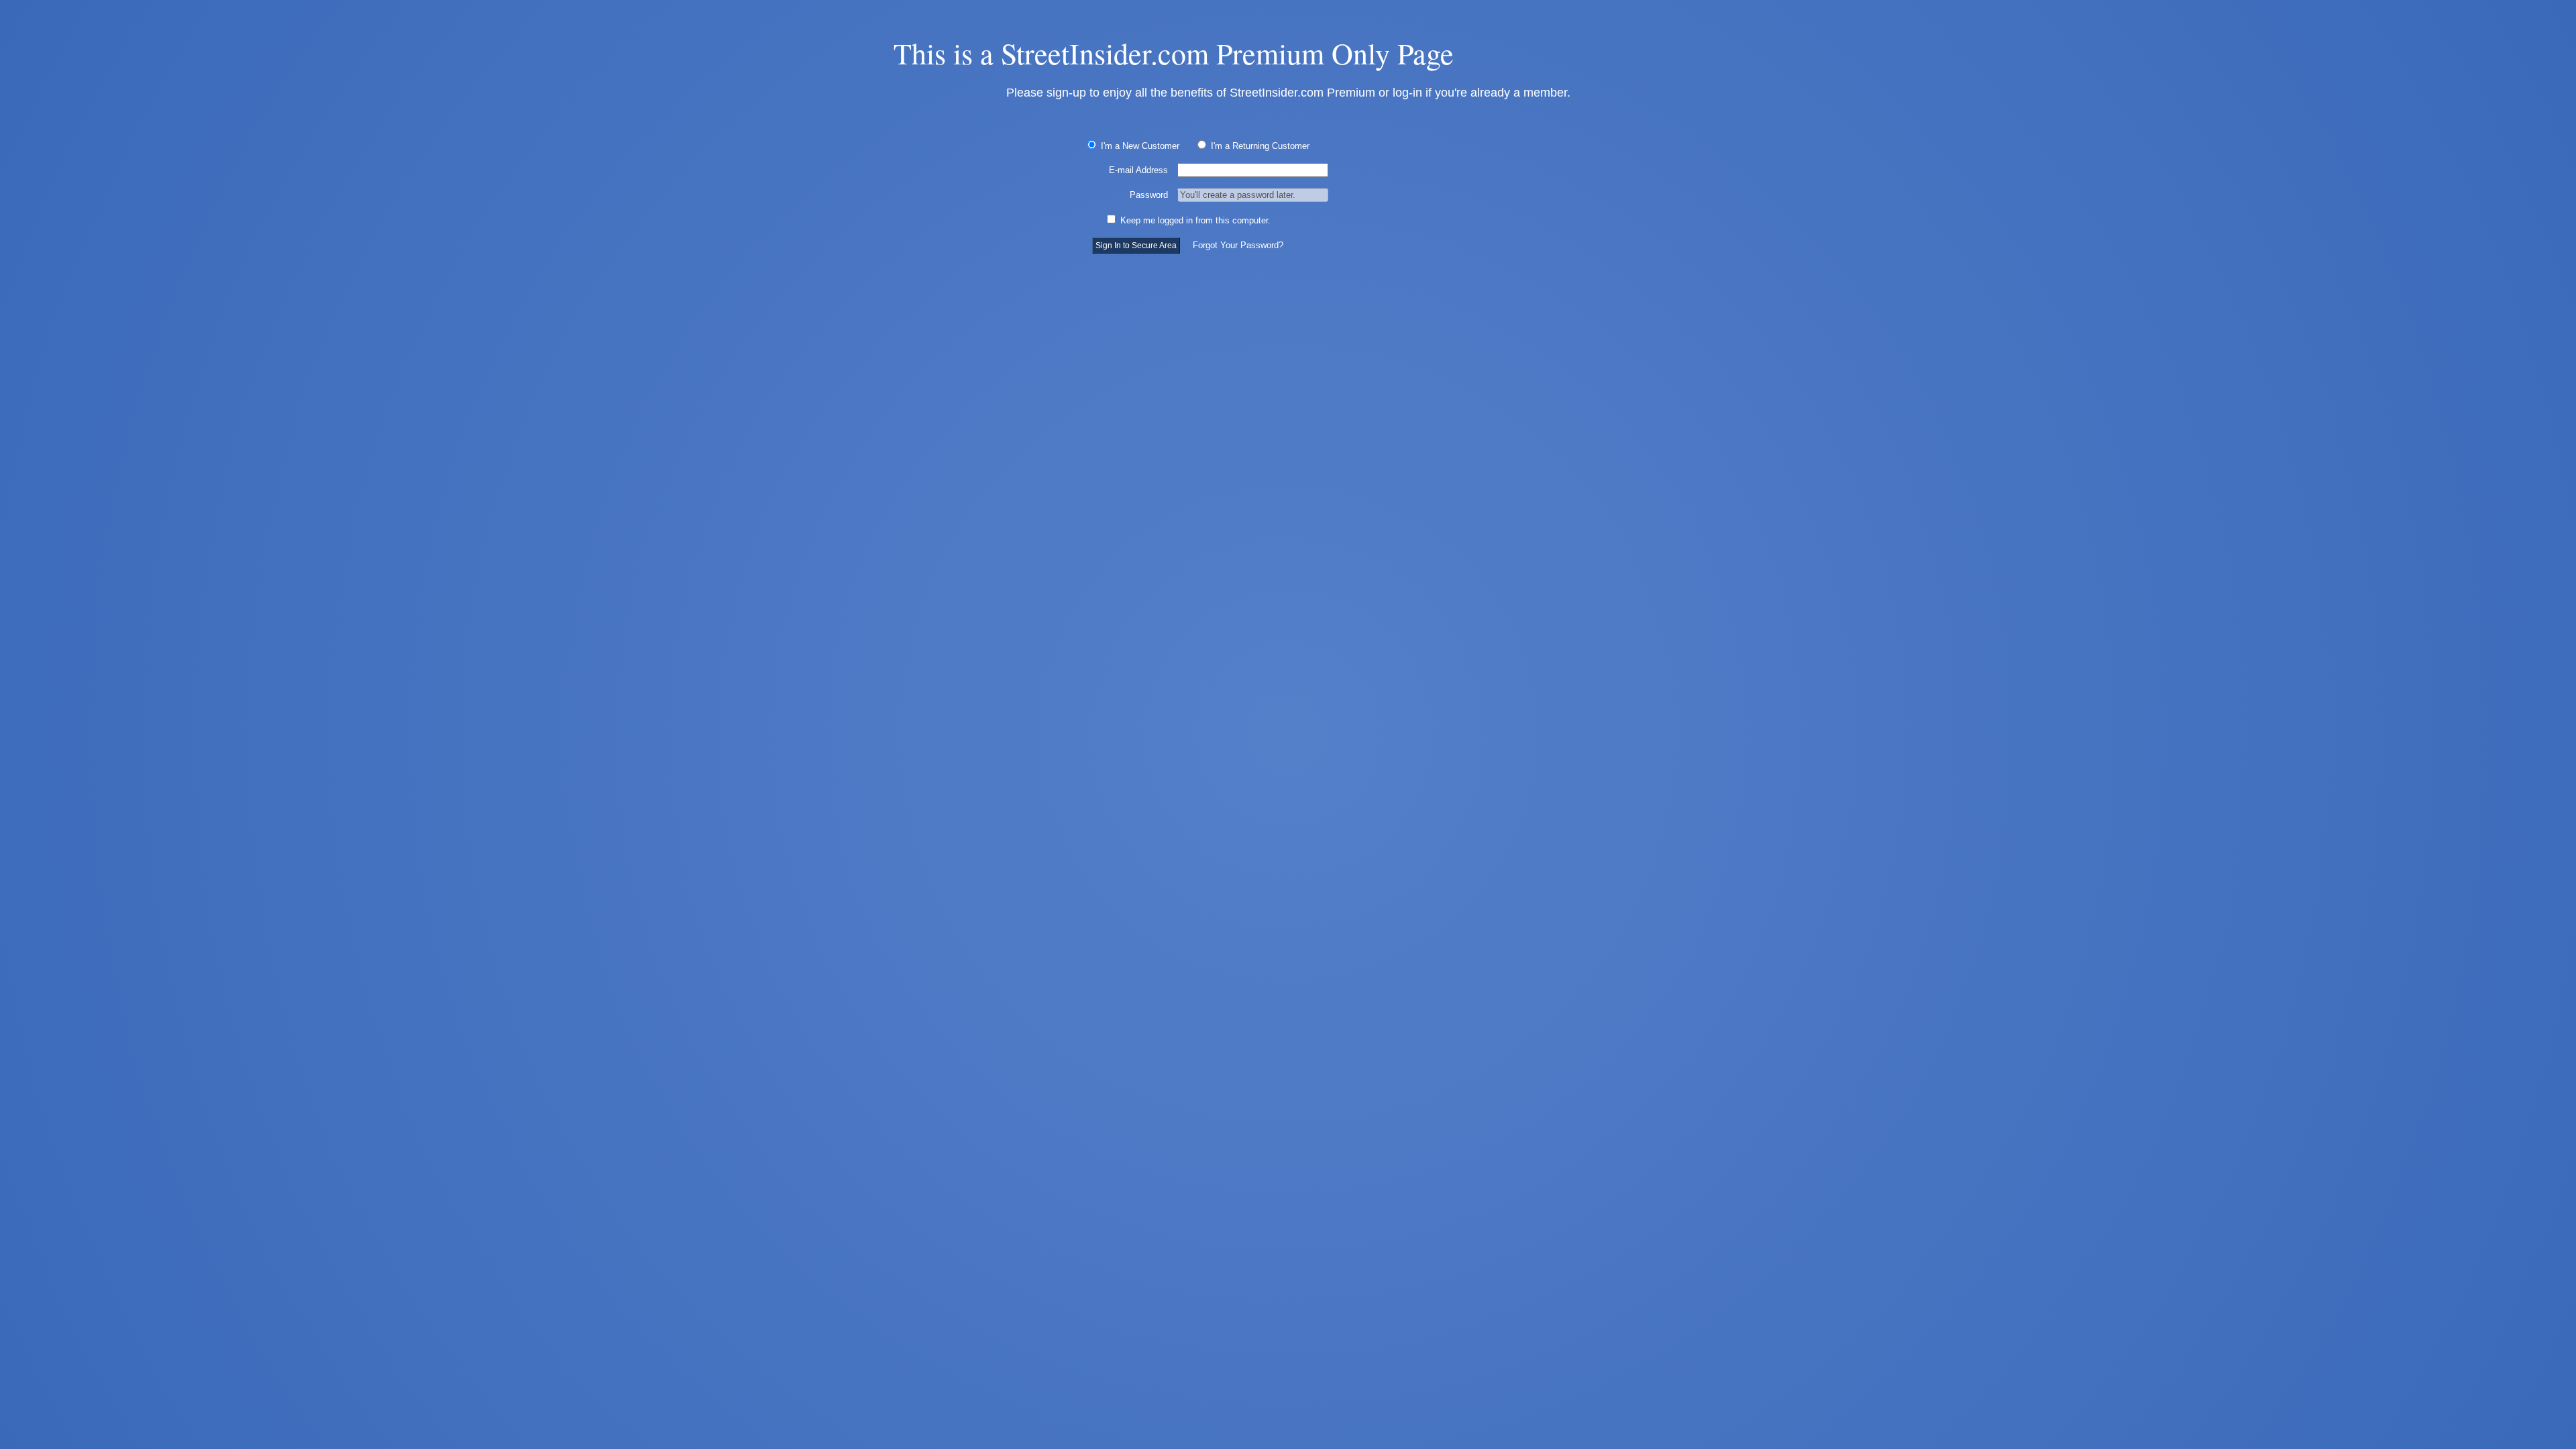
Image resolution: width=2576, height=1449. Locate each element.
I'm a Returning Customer (1259, 146)
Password (1149, 195)
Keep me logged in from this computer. (1194, 220)
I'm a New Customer (1139, 146)
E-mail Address (1138, 170)
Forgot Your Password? (1238, 245)
